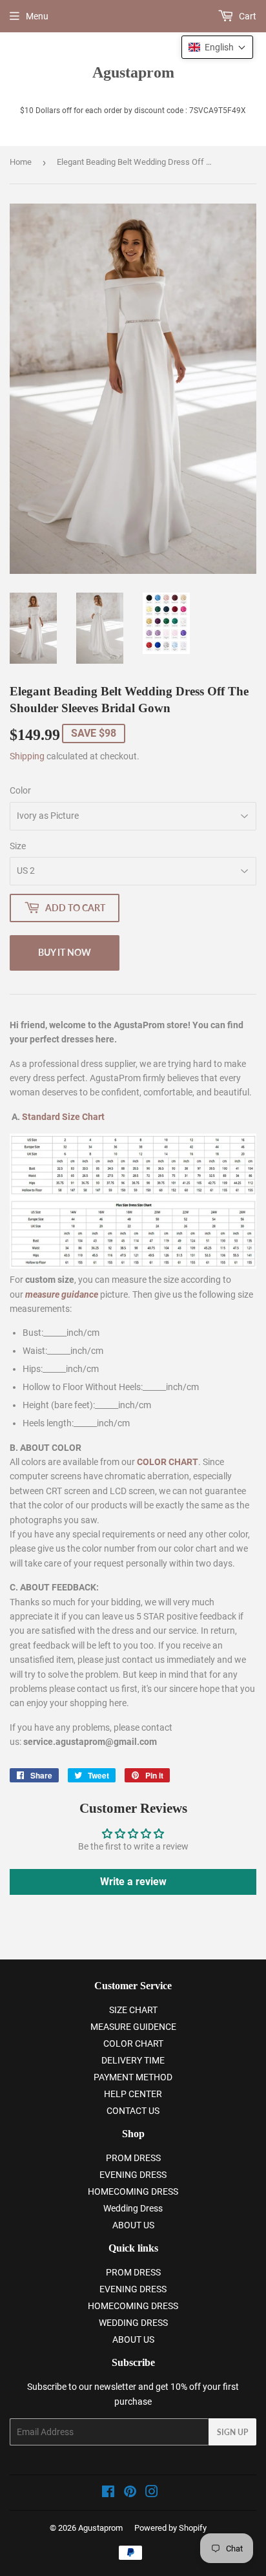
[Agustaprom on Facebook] (108, 2493)
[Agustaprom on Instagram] (152, 2493)
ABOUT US (133, 2225)
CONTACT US (133, 2111)
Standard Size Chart (63, 1117)
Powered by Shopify (170, 2528)
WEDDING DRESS (133, 2323)
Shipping (27, 756)
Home (21, 162)
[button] (217, 47)
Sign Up (232, 2432)
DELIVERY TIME (133, 2060)
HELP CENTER (133, 2094)
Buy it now (65, 952)
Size (18, 846)
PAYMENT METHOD (133, 2077)
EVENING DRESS (133, 2175)
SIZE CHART (133, 2010)
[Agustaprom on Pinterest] (130, 2493)
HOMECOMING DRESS (133, 2191)
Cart (247, 16)
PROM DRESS (133, 2158)
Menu (37, 16)
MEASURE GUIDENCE (133, 2027)
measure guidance (62, 1294)
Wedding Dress (133, 2208)
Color (20, 790)
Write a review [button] (133, 1882)
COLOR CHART (133, 2043)
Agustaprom (133, 72)
